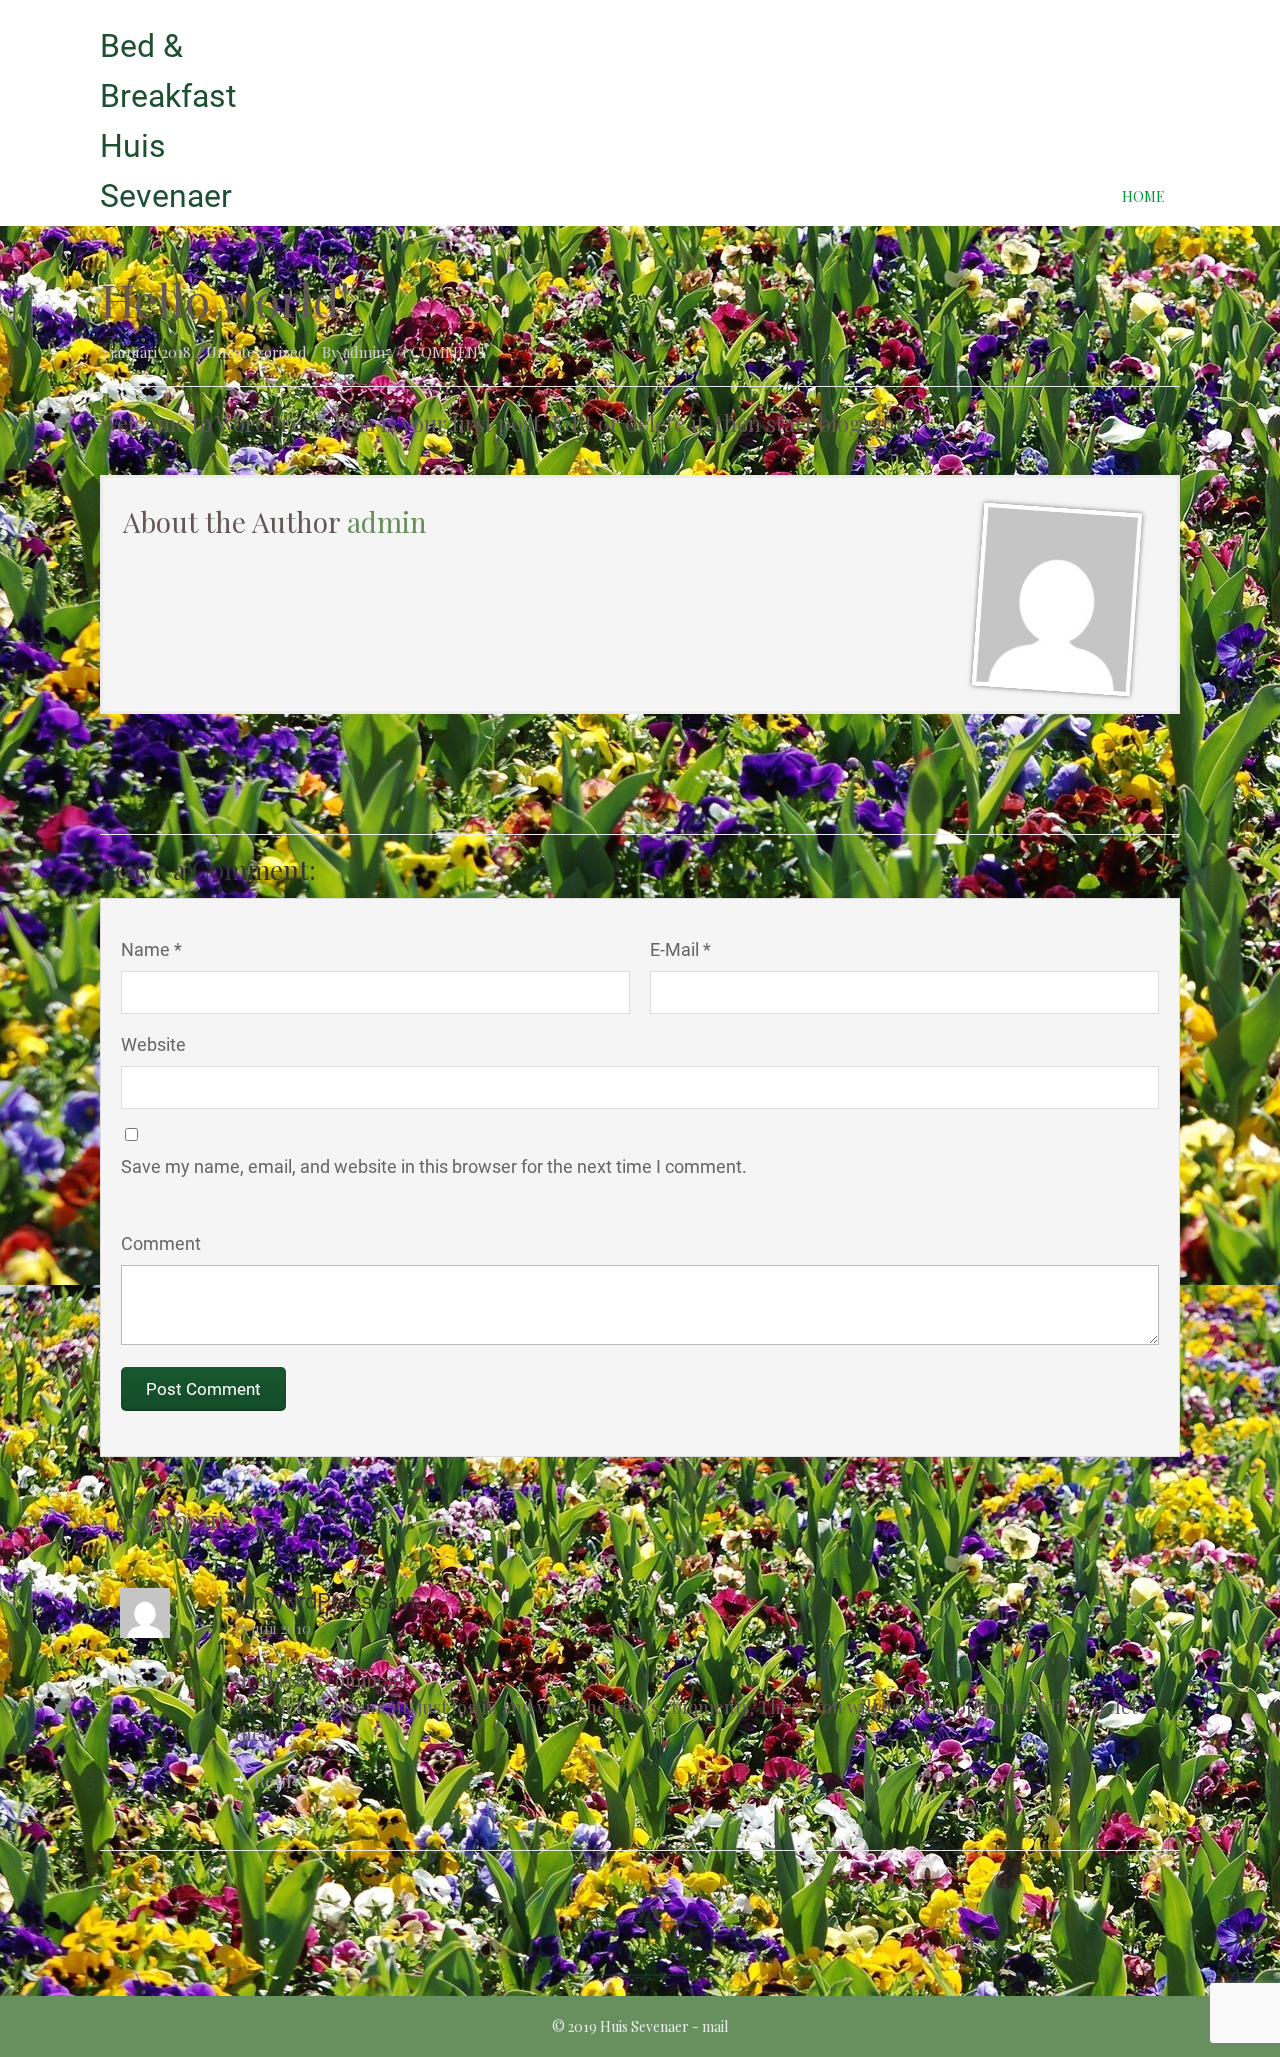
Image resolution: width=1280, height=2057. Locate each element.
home (1143, 196)
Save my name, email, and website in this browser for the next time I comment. (434, 1166)
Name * (151, 949)
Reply (277, 1781)
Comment (161, 1243)
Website (153, 1044)
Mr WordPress (305, 1601)
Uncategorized (256, 352)
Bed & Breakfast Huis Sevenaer (168, 121)
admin (364, 352)
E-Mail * (680, 949)
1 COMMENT (444, 352)
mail (715, 2026)
